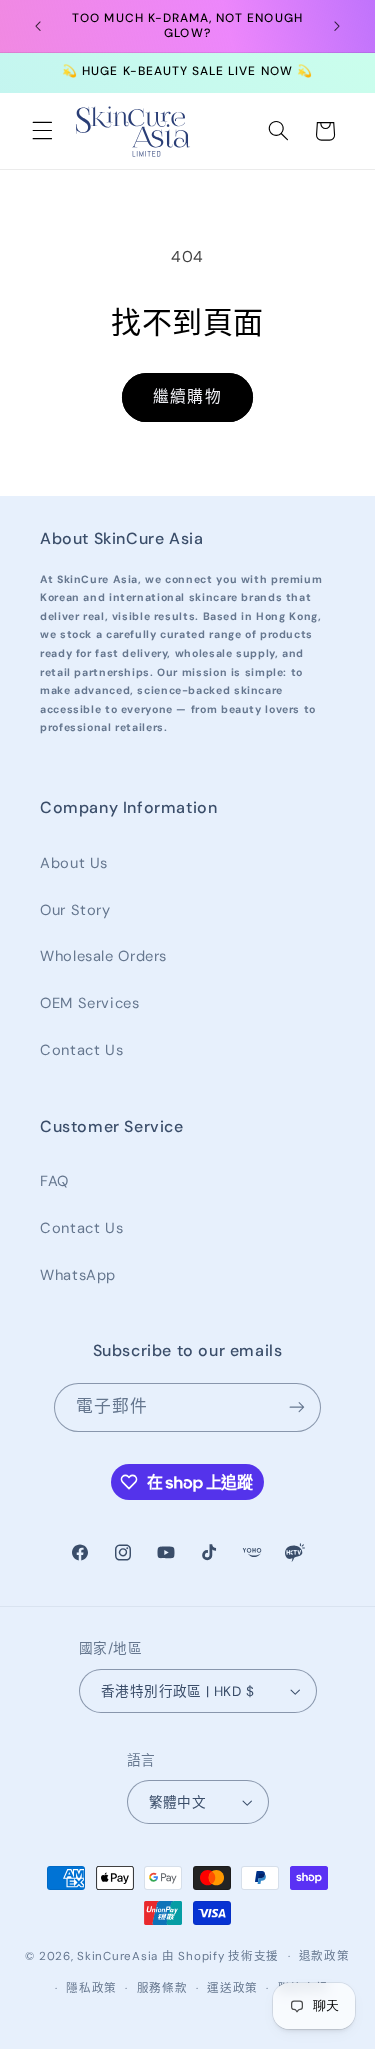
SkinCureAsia (117, 1956)
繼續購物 (187, 396)
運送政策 (232, 1988)
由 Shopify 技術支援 (220, 1956)
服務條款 (162, 1988)
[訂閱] (297, 1407)
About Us (74, 863)
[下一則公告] (337, 26)
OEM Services (90, 1003)
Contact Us (81, 1050)
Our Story (75, 910)
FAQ (54, 1181)
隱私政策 (91, 1988)
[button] (42, 131)
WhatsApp (78, 1275)
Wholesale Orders (103, 956)
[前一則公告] (38, 26)
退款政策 (324, 1956)
